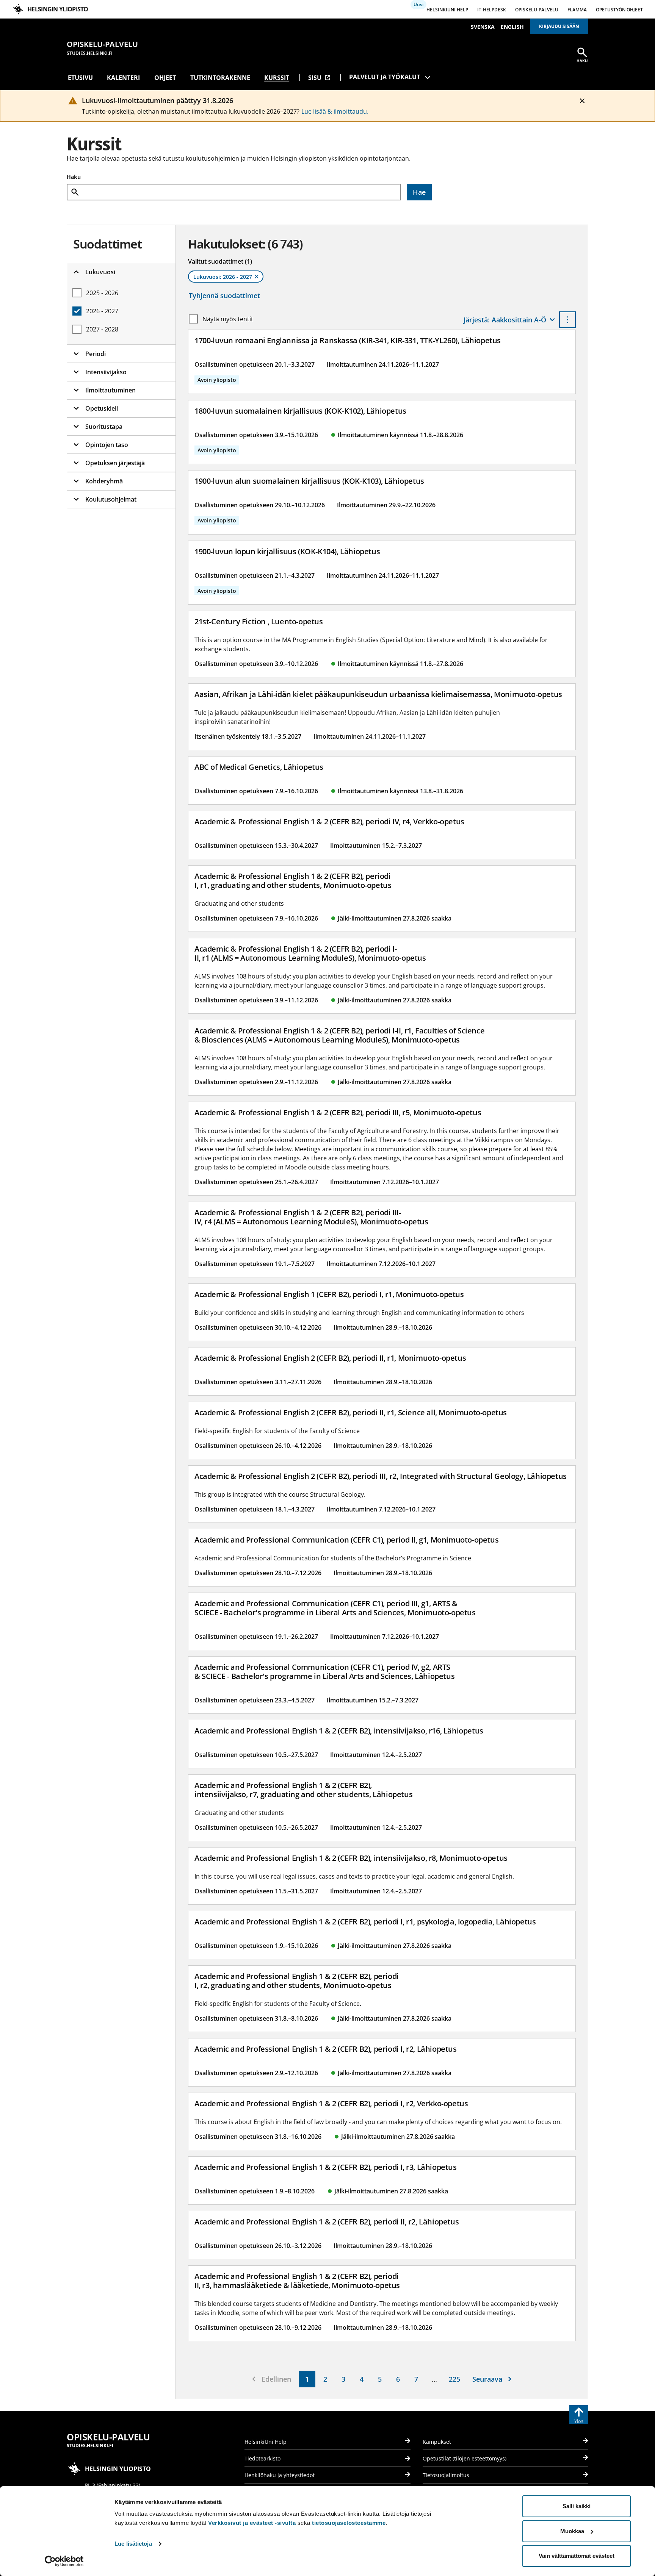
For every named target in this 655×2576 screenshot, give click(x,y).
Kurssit (277, 78)
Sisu (319, 78)
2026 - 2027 (102, 311)
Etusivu (80, 78)
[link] (307, 2379)
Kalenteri (123, 78)
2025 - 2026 (102, 293)
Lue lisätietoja (133, 2544)
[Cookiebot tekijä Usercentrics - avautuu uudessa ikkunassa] (64, 2561)
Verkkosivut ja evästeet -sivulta (252, 2523)
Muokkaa (572, 2531)
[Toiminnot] (567, 320)
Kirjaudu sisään (559, 26)
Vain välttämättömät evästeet (577, 2556)
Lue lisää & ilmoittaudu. (335, 111)
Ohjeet (165, 78)
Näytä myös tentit (228, 319)
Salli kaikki (577, 2506)
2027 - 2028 (102, 329)
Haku (74, 177)
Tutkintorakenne (220, 78)
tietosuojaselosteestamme (349, 2523)
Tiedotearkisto (262, 2458)
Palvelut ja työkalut (385, 77)
